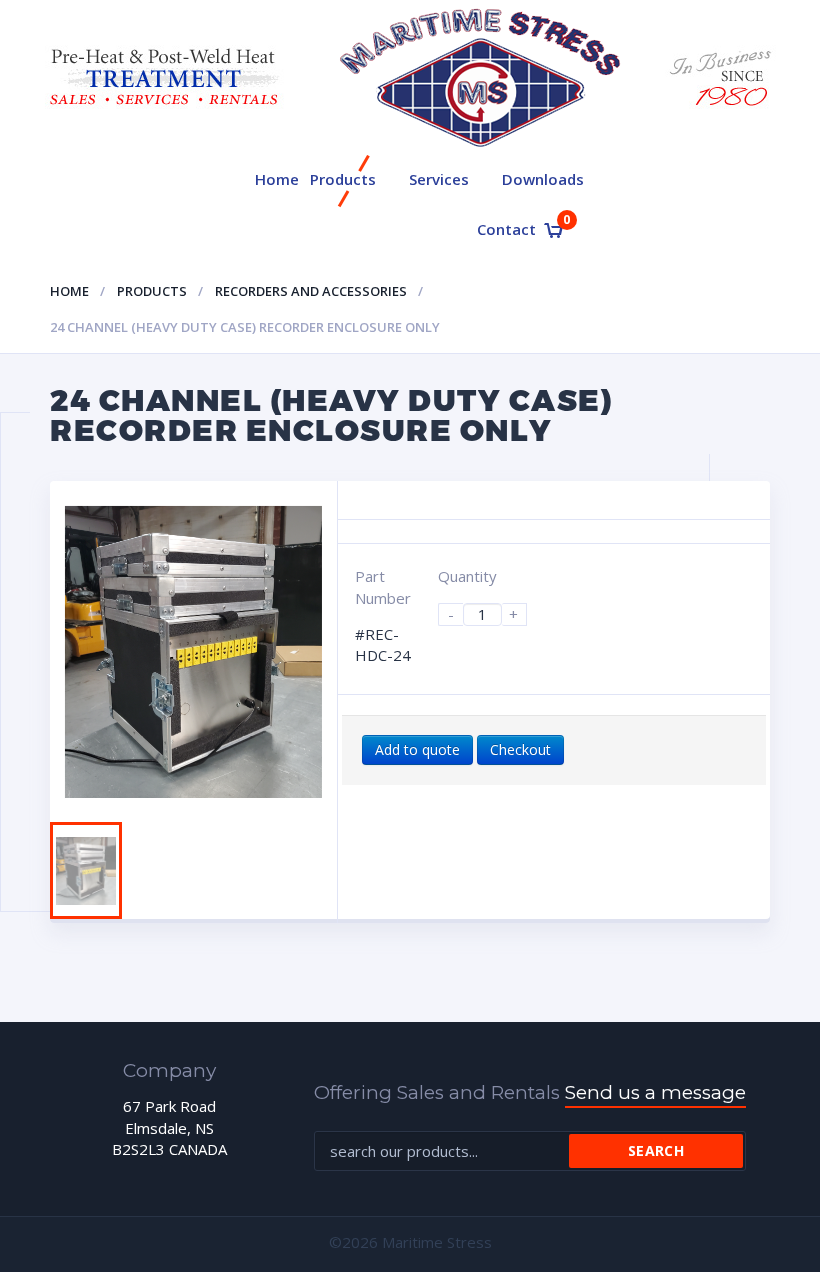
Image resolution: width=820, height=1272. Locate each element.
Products (343, 179)
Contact (506, 229)
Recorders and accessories (311, 291)
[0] (553, 230)
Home (277, 179)
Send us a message (655, 1092)
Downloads (543, 179)
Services (439, 179)
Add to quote (417, 749)
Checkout (520, 749)
